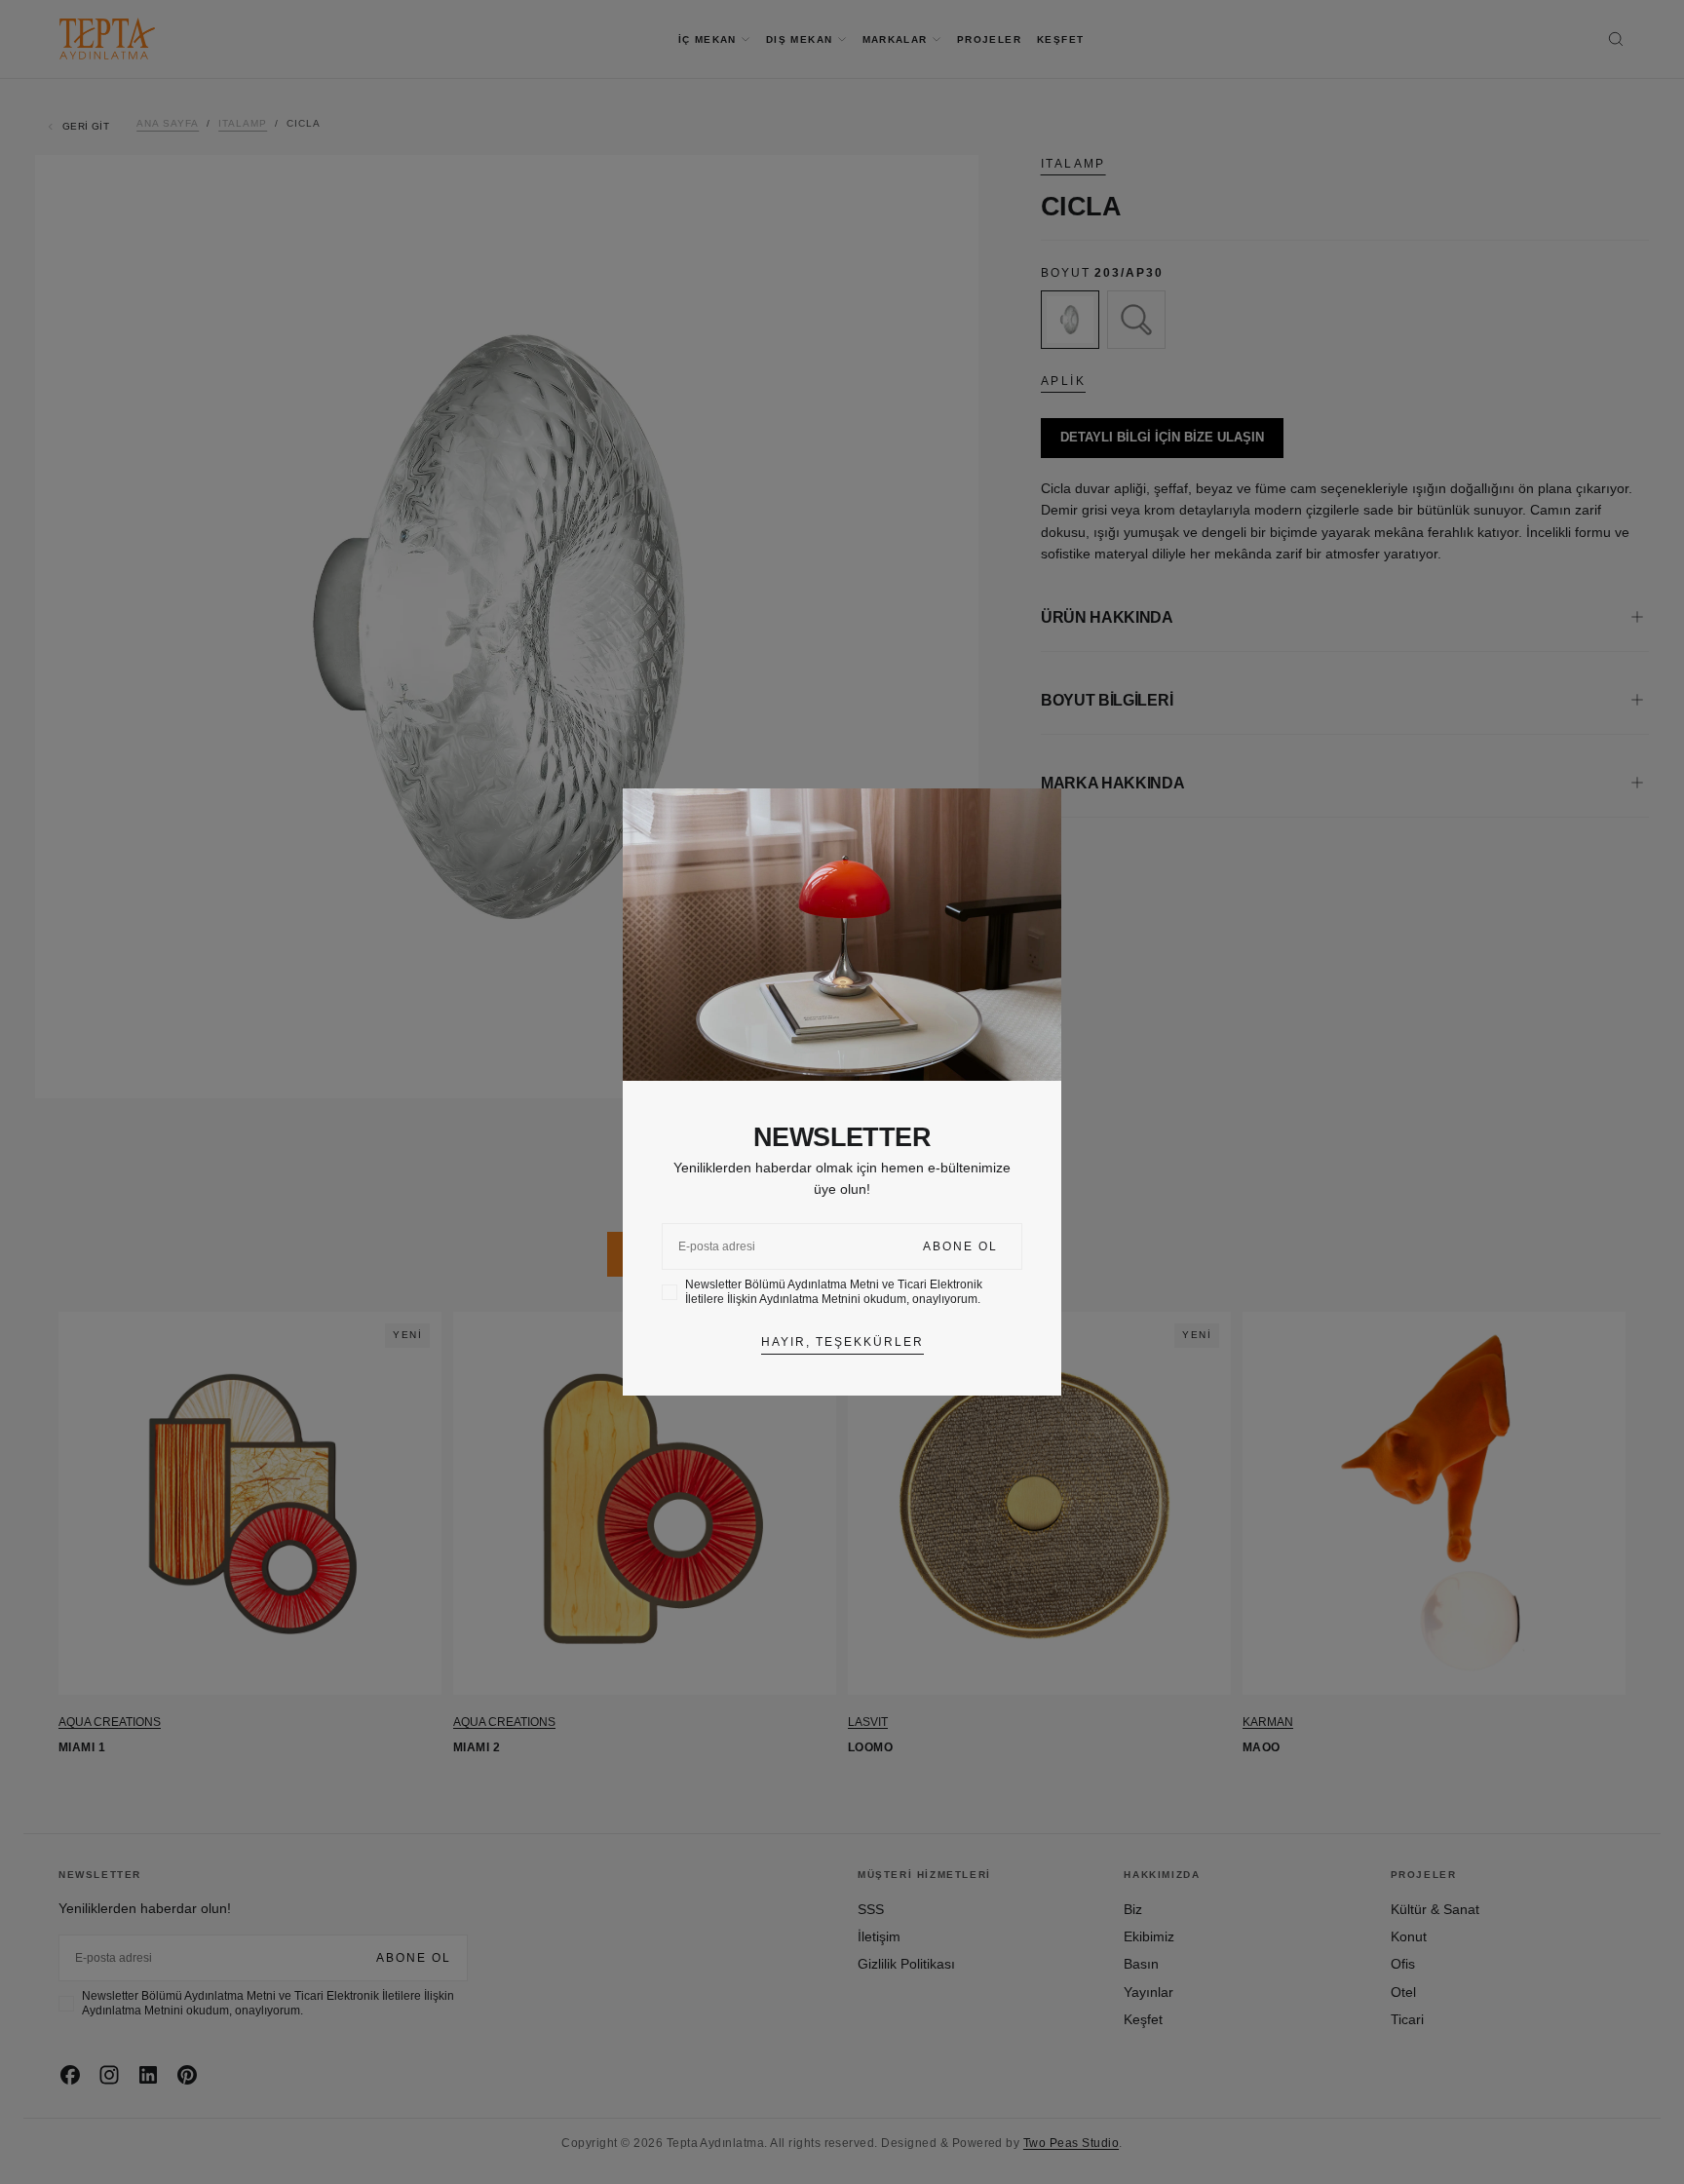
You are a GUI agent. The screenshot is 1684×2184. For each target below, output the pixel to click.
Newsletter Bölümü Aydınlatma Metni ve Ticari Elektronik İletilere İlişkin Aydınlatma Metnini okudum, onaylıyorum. (834, 1292)
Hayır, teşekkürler (842, 1342)
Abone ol (960, 1246)
